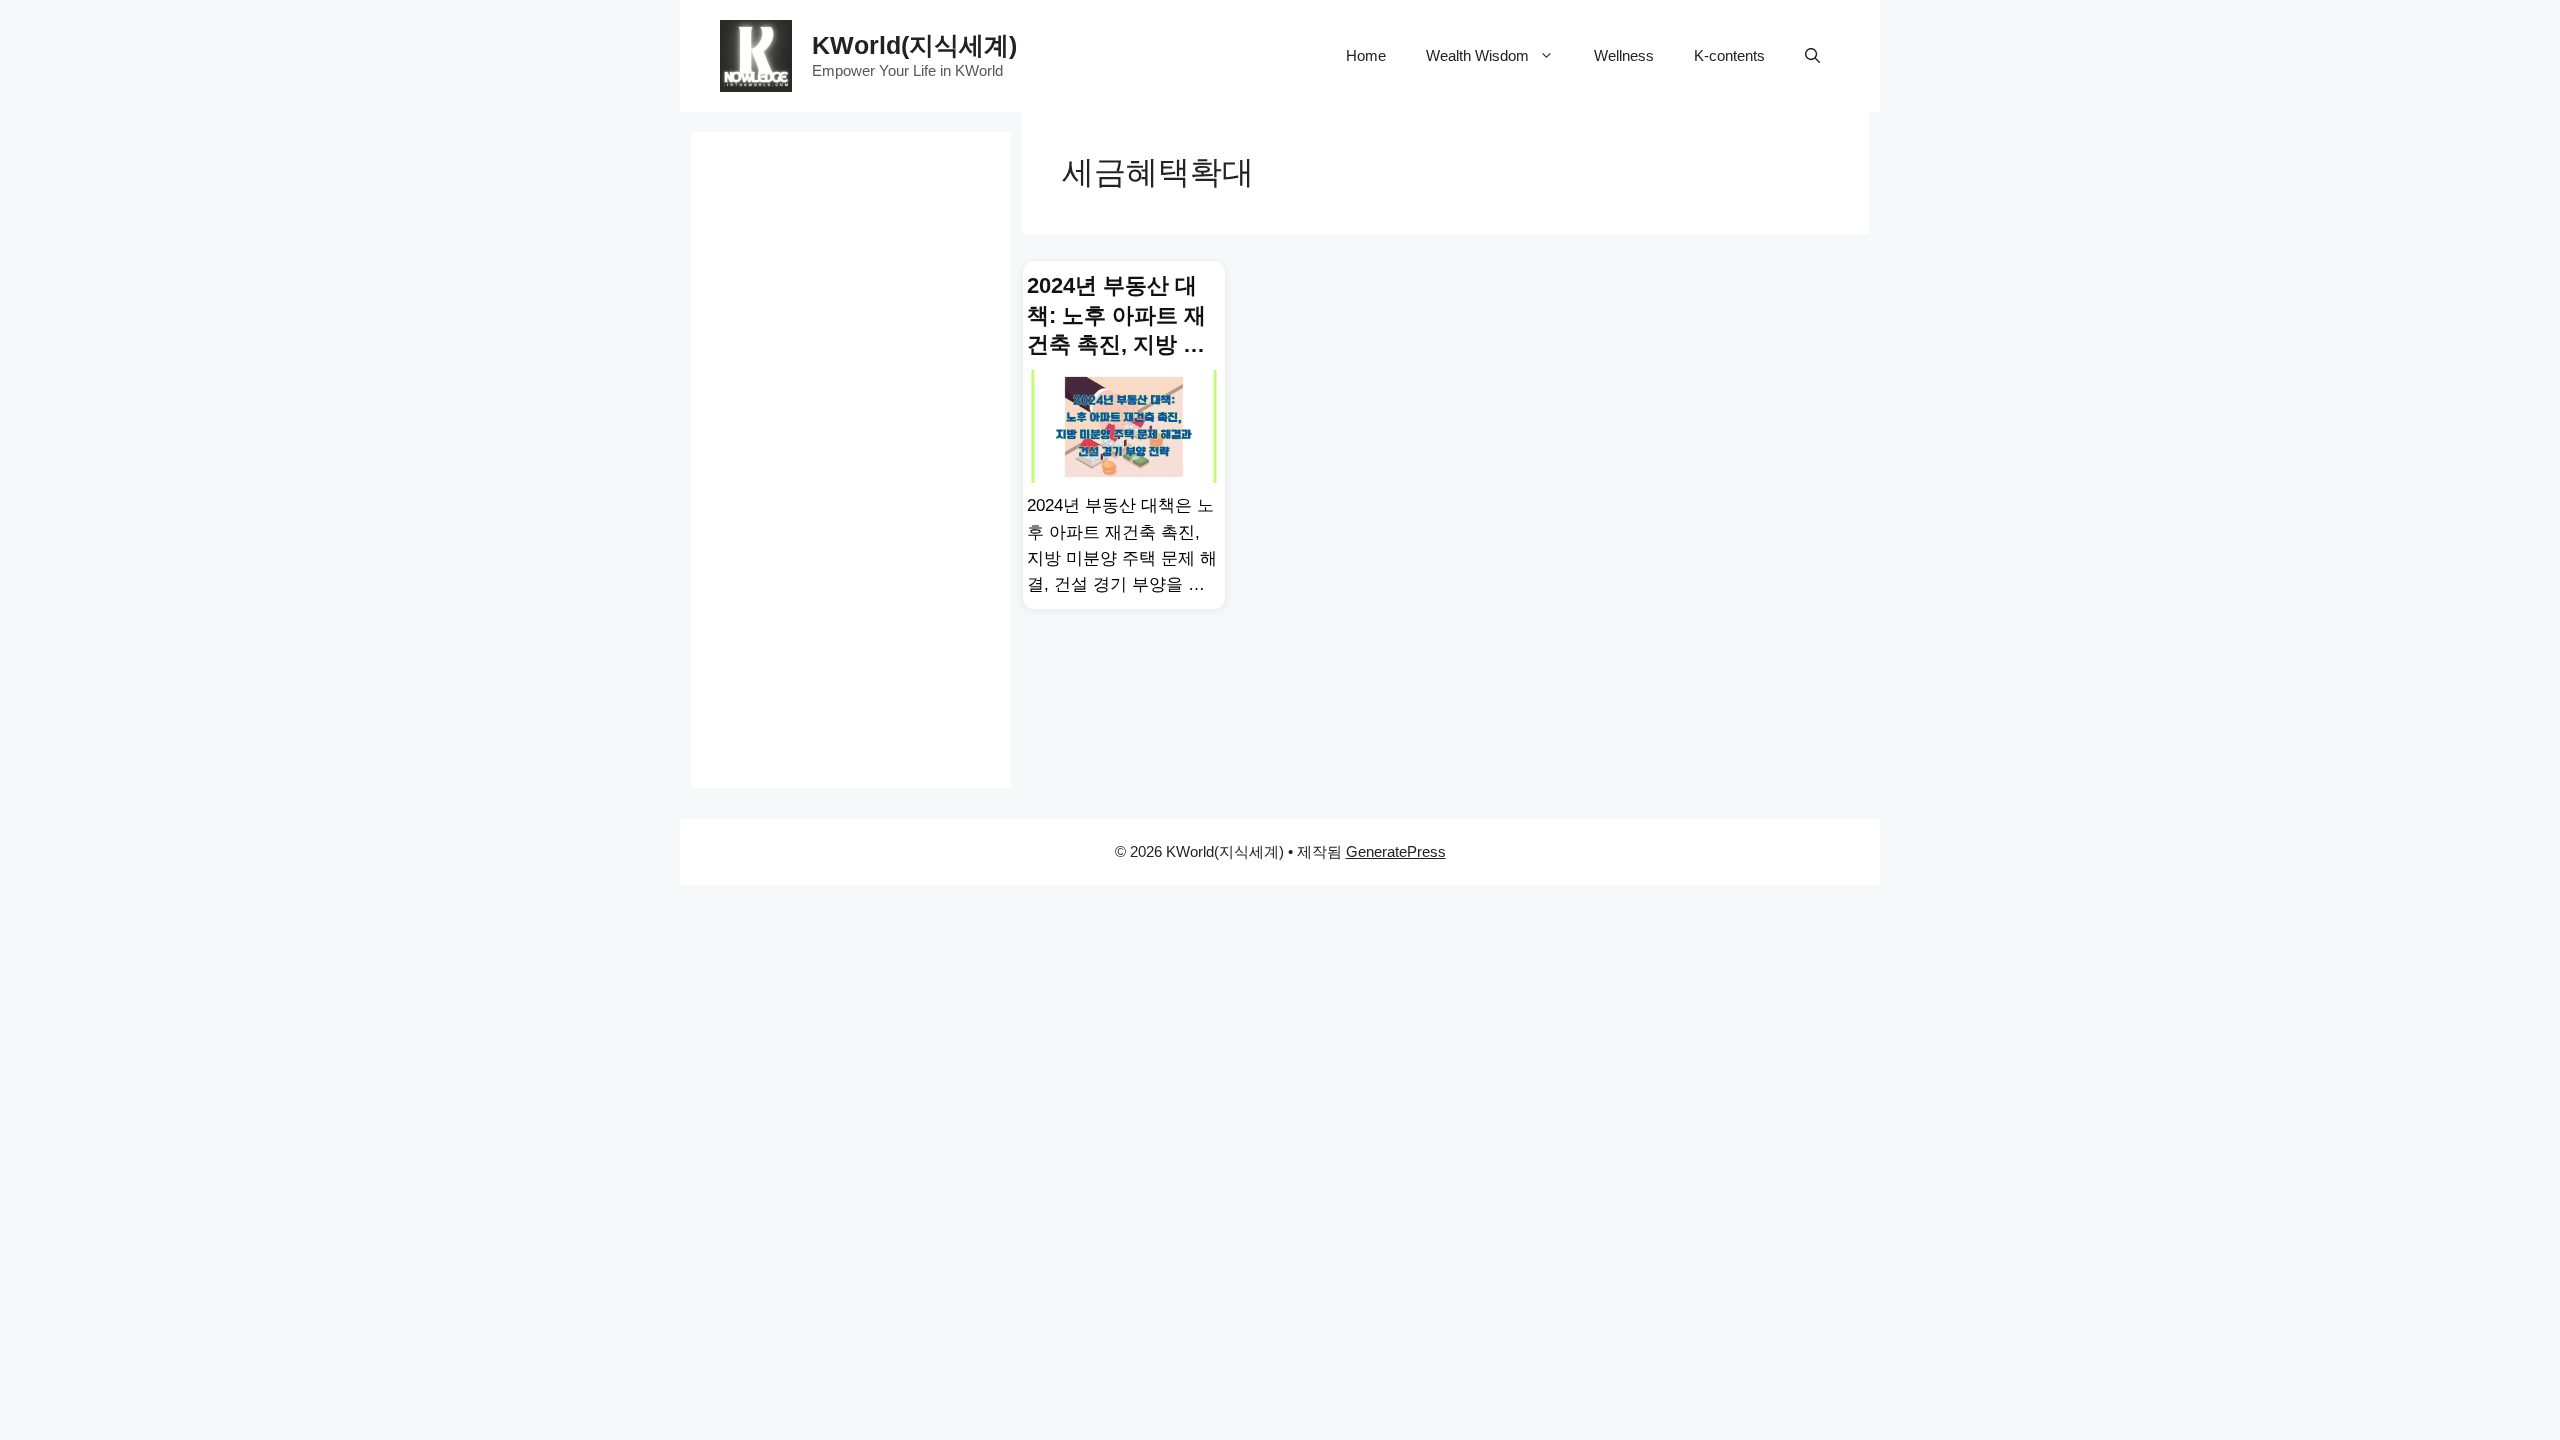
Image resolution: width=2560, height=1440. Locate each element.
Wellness (1624, 55)
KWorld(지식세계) (914, 45)
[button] (1812, 56)
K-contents (1729, 55)
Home (1366, 55)
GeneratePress (1396, 851)
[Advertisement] (851, 432)
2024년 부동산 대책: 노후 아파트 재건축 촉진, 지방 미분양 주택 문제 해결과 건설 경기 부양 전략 (1116, 316)
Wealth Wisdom (1477, 55)
